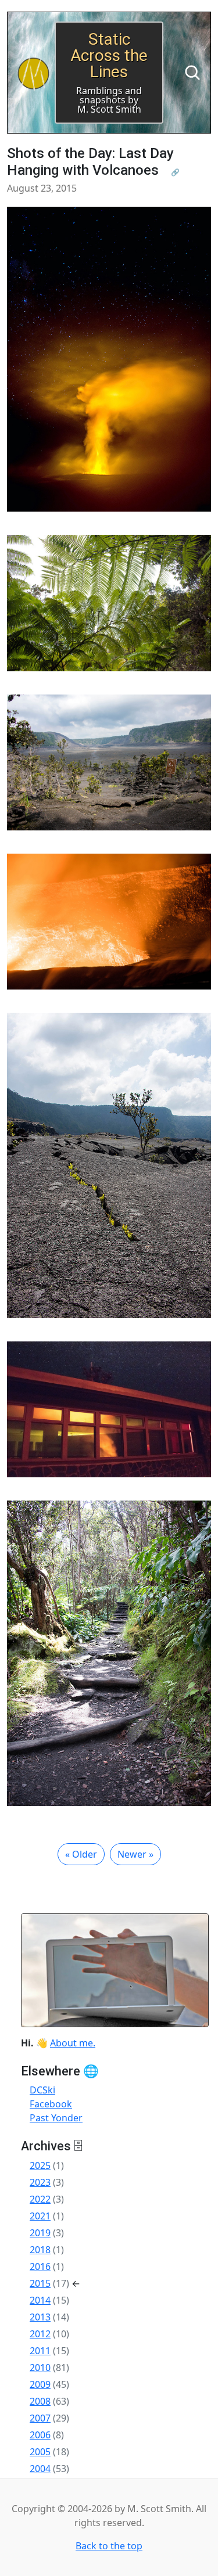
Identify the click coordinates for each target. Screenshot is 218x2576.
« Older (81, 1854)
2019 (40, 2233)
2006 (40, 2435)
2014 (40, 2300)
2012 (40, 2334)
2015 (40, 2283)
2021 (40, 2216)
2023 (40, 2182)
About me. (73, 2043)
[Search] (192, 73)
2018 (40, 2250)
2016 (40, 2266)
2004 (40, 2469)
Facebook (51, 2104)
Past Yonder (56, 2118)
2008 (40, 2401)
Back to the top (109, 2546)
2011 (40, 2351)
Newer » (135, 1854)
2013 (40, 2317)
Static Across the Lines (109, 55)
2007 (40, 2418)
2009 (40, 2384)
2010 (40, 2368)
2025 (40, 2165)
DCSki (42, 2090)
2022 (40, 2199)
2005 (40, 2452)
